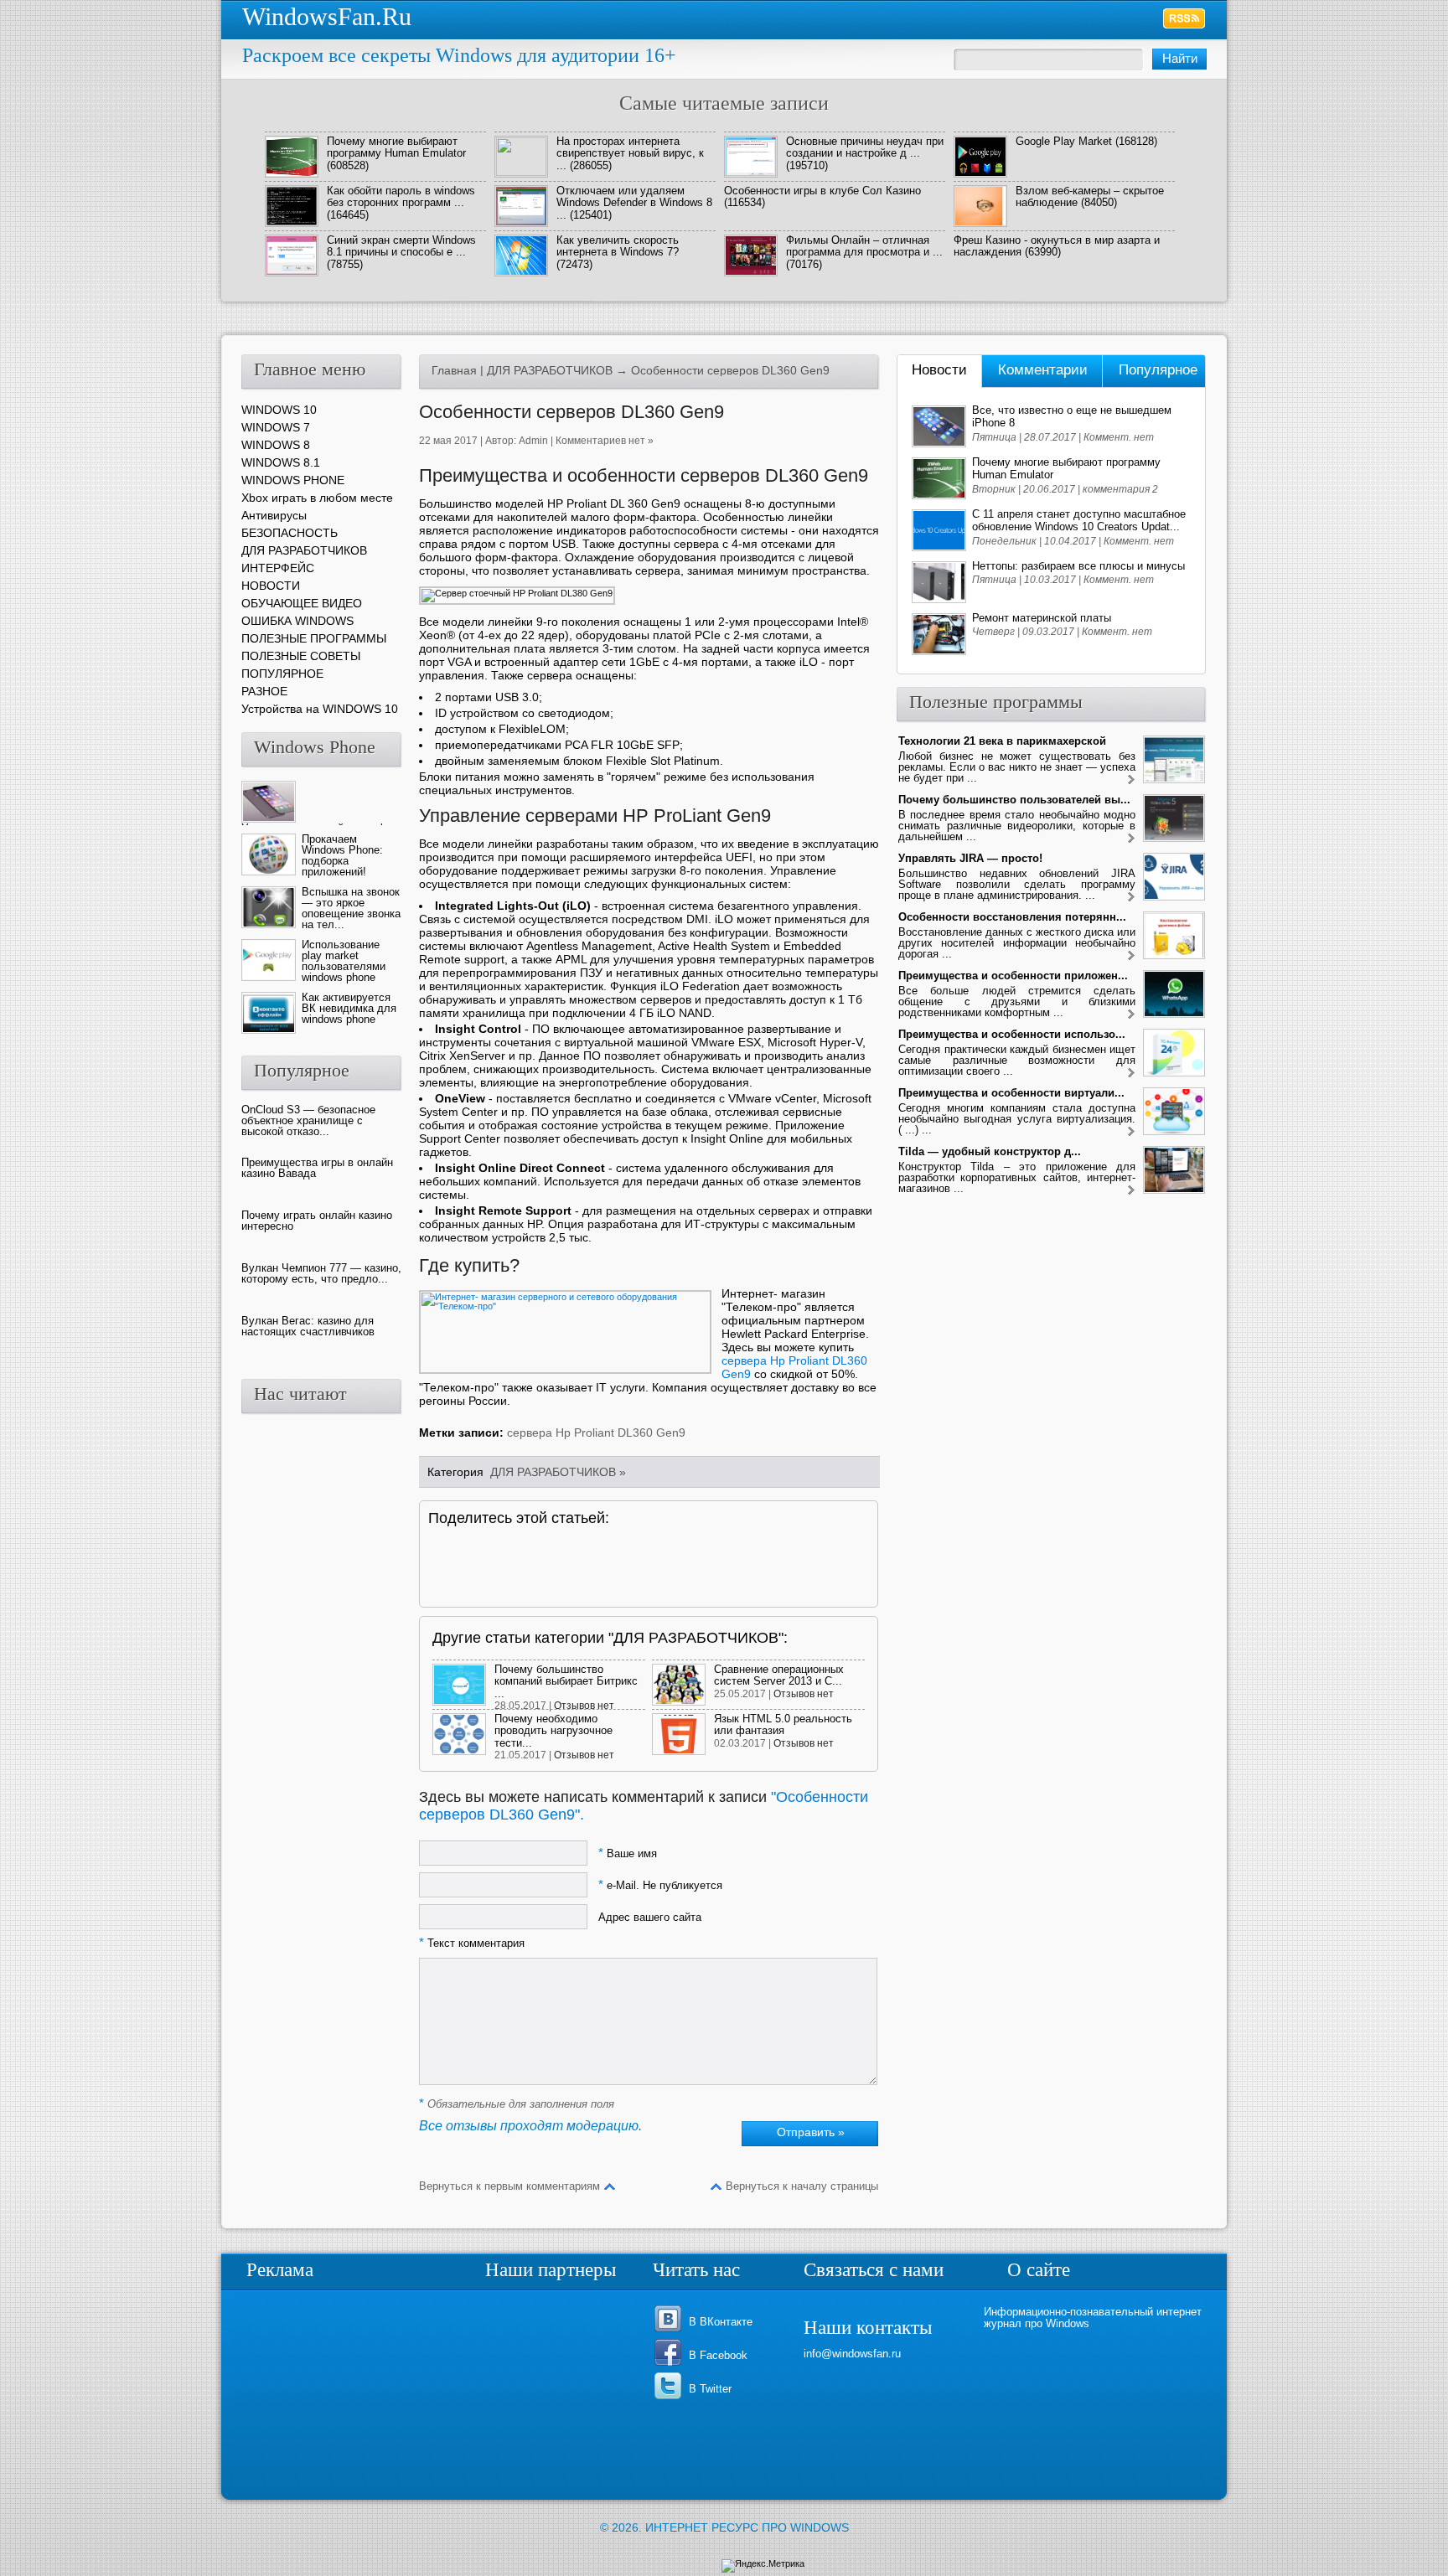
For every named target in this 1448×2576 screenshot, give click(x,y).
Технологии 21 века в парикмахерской (1002, 741)
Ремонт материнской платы (1042, 618)
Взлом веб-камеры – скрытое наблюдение (1090, 196)
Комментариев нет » (605, 441)
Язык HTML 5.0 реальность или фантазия (783, 1724)
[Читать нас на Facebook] (671, 2364)
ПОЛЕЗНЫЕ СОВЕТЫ (301, 656)
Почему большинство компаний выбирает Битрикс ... (566, 1681)
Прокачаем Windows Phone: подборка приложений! (342, 855)
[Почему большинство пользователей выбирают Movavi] (1131, 839)
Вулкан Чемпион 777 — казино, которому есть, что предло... (321, 1273)
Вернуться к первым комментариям (509, 2186)
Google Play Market (1064, 141)
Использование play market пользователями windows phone (344, 961)
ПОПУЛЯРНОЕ (282, 674)
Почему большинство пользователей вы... (1014, 800)
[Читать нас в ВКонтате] (671, 2331)
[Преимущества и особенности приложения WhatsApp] (1131, 1015)
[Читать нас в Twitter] (671, 2398)
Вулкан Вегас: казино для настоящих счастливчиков (308, 1326)
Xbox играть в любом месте (317, 498)
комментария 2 (1120, 489)
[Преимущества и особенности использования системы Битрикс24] (1131, 1074)
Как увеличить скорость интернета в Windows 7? (618, 246)
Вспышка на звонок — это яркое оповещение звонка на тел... (351, 908)
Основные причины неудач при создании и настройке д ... (865, 147)
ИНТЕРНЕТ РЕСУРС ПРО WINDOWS (747, 2527)
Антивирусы (274, 515)
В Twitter (710, 2389)
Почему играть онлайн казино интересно (317, 1221)
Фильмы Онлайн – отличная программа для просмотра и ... (864, 246)
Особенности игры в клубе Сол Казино (822, 191)
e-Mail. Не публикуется (660, 1885)
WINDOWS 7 (276, 427)
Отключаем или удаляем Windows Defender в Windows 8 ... (634, 203)
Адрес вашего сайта (650, 1917)
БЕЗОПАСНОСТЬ (290, 533)
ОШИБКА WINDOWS (297, 621)
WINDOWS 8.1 (281, 462)
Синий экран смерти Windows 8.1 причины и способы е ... (401, 246)
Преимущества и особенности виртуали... (1011, 1093)
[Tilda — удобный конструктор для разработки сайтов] (1131, 1191)
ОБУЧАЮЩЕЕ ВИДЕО (302, 603)
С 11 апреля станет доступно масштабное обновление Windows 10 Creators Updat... (1079, 520)
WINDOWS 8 (276, 445)
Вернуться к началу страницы (802, 2186)
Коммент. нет (1119, 437)
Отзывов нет (584, 1706)
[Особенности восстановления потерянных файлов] (1131, 956)
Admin (533, 441)
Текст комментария (472, 1943)
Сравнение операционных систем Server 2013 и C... (779, 1675)
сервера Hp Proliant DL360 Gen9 (596, 1433)
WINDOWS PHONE (293, 480)
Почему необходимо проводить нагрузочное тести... (553, 1731)
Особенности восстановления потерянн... (1012, 917)
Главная (454, 370)
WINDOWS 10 (279, 410)
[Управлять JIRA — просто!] (1131, 898)
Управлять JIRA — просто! (970, 858)
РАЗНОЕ (264, 691)
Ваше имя (628, 1853)
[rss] (1184, 18)
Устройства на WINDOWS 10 (320, 709)
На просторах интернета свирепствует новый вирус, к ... (630, 153)
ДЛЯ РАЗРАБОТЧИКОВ (550, 370)
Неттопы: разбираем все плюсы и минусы (1078, 566)
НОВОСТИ (271, 586)
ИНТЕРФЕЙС (278, 568)
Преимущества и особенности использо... (1012, 1034)
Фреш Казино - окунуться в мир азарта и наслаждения (1057, 246)
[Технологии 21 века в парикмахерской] (1131, 780)
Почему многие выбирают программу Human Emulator (396, 147)
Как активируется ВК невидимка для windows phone (349, 1008)
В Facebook (718, 2355)
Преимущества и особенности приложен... (1013, 976)
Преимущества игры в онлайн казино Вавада (317, 1168)
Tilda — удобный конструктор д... (990, 1151)
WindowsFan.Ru (327, 16)
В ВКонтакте (721, 2322)
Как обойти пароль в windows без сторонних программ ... (401, 196)
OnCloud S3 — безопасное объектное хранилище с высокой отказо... (308, 1120)
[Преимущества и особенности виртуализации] (1131, 1132)
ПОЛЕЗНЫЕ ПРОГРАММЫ (314, 638)
